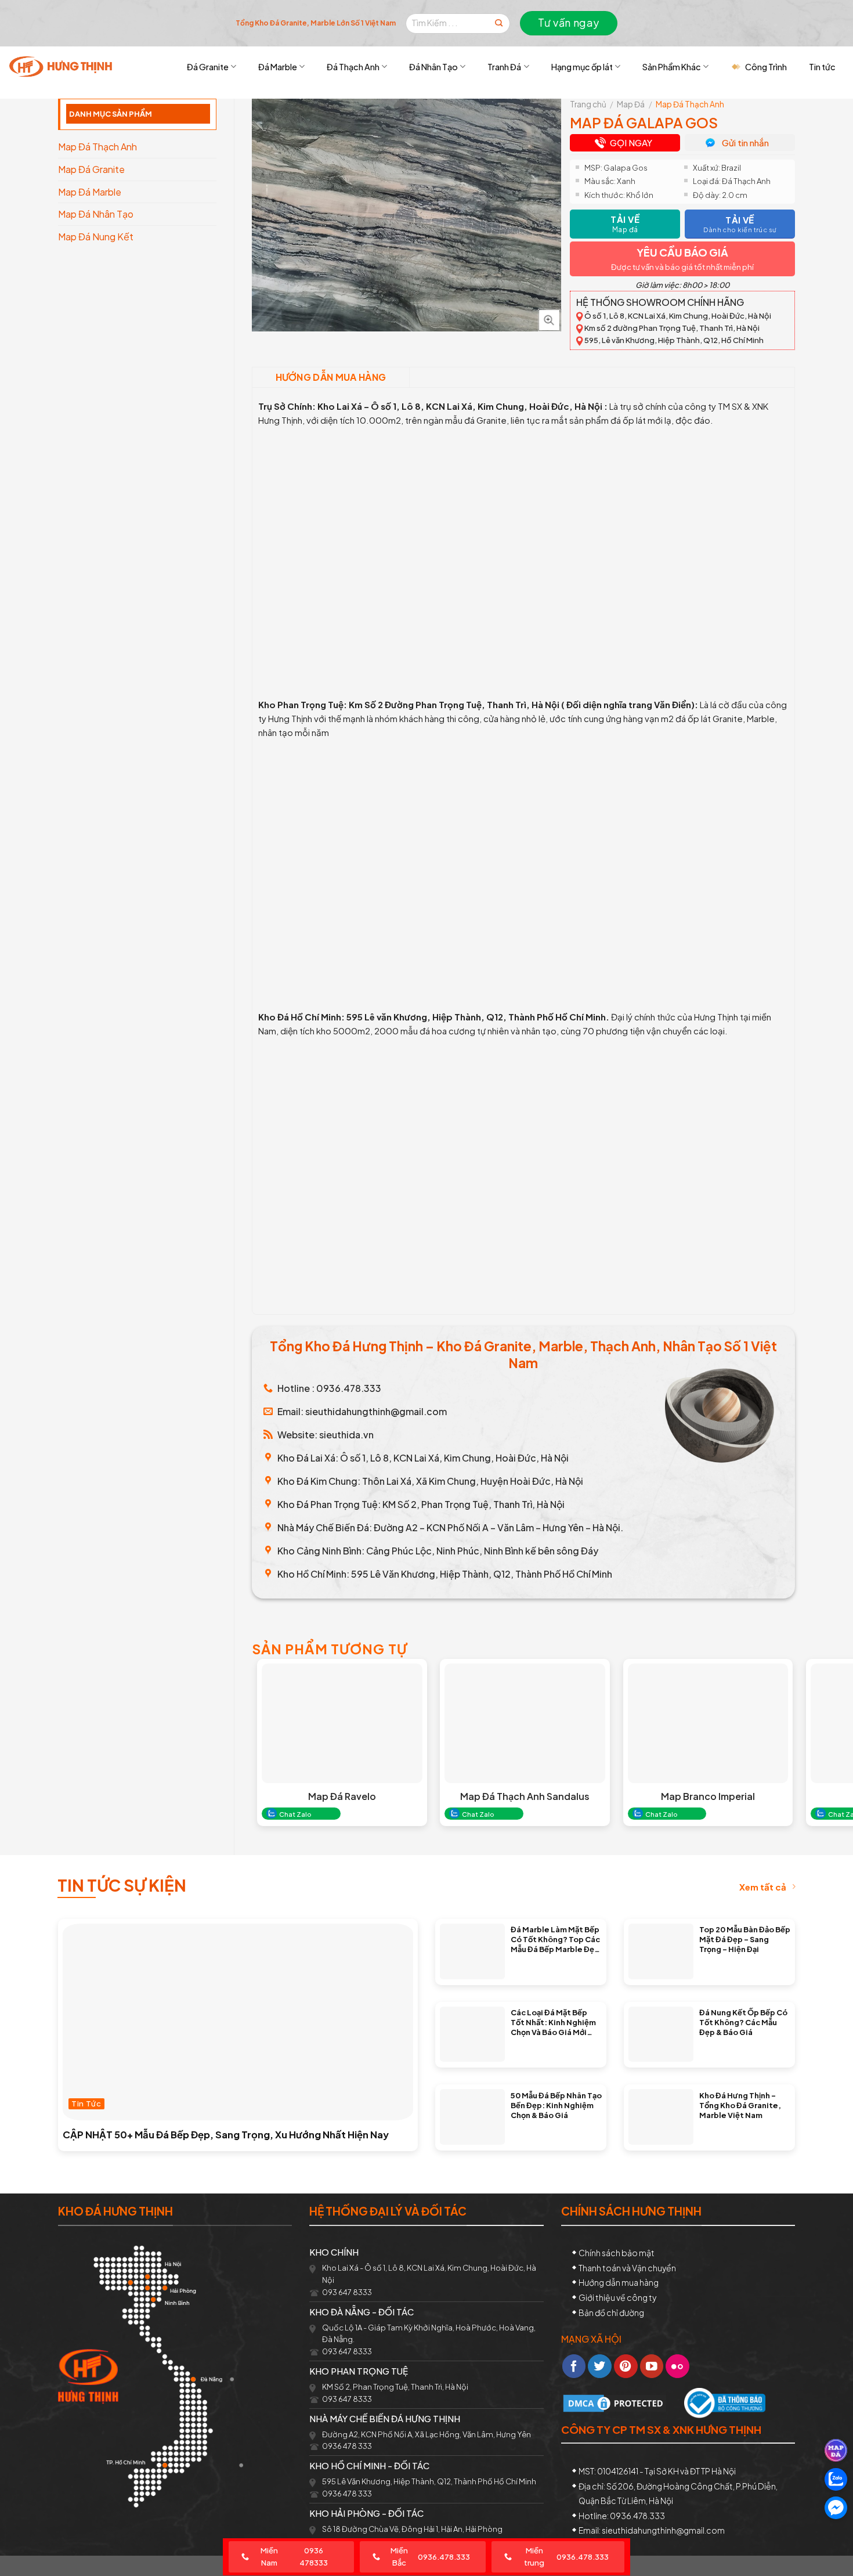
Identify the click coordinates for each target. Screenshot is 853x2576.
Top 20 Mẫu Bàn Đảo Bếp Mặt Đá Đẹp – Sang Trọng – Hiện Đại (745, 1939)
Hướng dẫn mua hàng (331, 377)
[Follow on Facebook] (574, 2366)
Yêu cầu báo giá (682, 252)
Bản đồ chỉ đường (611, 2312)
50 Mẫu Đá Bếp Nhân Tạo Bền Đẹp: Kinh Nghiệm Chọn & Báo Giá (556, 2105)
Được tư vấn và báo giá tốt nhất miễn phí (682, 267)
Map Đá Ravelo (342, 1796)
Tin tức (822, 67)
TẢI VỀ (740, 224)
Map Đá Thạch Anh (97, 147)
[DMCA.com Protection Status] (615, 2402)
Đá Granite (208, 67)
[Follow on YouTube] (652, 2366)
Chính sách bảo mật (617, 2253)
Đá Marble (278, 67)
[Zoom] (549, 320)
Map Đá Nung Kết (96, 237)
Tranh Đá (504, 67)
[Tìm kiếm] (499, 24)
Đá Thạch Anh (353, 67)
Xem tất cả (763, 1887)
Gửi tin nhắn (745, 142)
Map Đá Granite (91, 169)
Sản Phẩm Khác (672, 67)
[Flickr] (677, 2366)
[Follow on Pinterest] (626, 2366)
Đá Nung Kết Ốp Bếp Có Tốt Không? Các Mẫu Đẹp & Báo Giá (743, 2022)
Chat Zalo (295, 1814)
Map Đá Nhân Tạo (96, 214)
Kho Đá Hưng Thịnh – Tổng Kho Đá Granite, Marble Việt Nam (740, 2105)
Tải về (625, 224)
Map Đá (631, 104)
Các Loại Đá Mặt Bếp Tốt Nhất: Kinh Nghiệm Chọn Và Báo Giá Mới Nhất (553, 2022)
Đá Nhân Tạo (433, 67)
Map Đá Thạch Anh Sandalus (525, 1796)
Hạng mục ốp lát (582, 67)
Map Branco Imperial (708, 1796)
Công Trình (766, 67)
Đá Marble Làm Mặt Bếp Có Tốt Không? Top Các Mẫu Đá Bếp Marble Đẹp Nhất (555, 1939)
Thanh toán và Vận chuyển (627, 2268)
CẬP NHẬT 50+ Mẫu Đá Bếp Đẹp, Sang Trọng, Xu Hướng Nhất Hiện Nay (226, 2135)
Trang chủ (588, 104)
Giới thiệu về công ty (617, 2297)
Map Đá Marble (90, 192)
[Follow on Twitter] (600, 2366)
